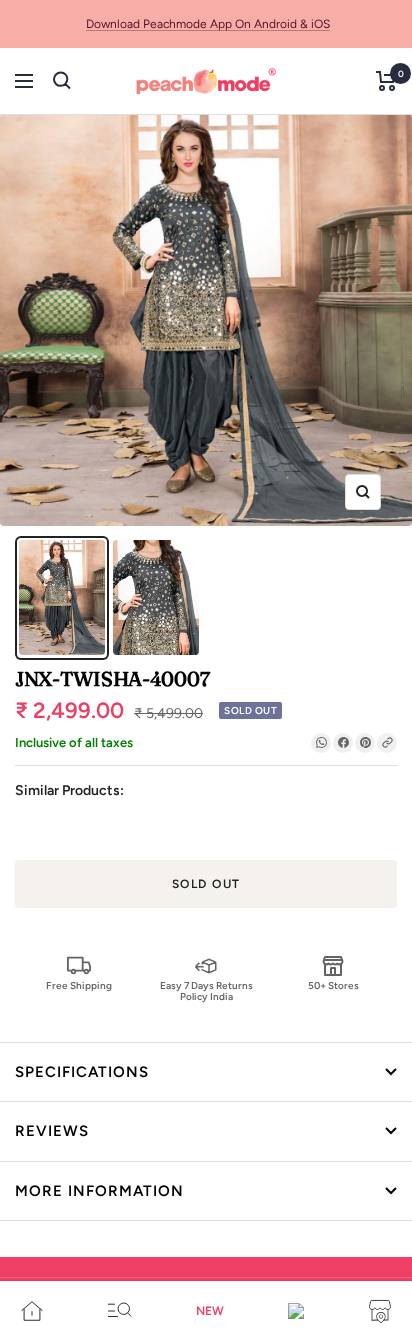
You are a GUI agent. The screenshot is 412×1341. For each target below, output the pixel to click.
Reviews (52, 1131)
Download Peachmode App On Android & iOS (208, 24)
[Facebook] (343, 743)
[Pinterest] (365, 743)
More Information (99, 1191)
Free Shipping (79, 985)
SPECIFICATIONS (82, 1072)
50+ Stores (333, 985)
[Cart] (386, 81)
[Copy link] (387, 743)
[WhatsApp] (321, 743)
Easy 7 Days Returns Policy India (206, 990)
